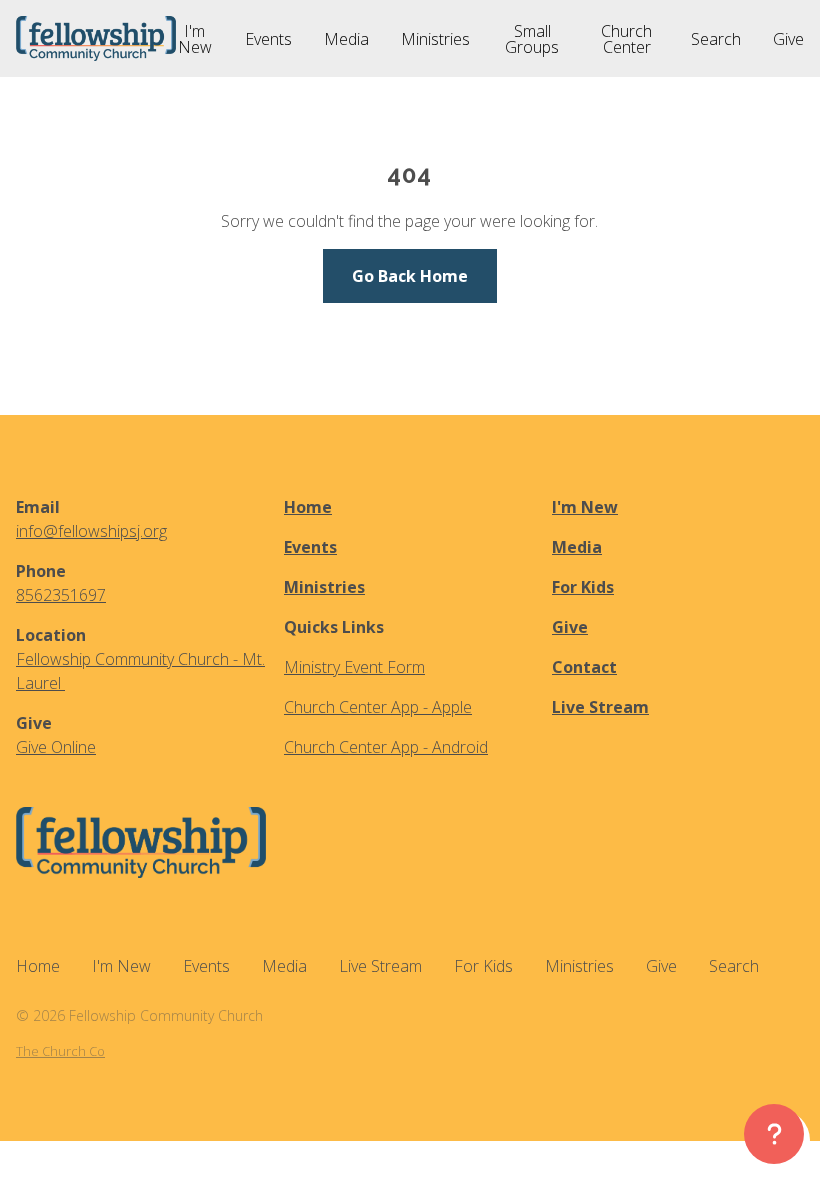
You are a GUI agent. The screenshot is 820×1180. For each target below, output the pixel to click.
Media (577, 547)
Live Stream (600, 707)
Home (308, 507)
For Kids (583, 587)
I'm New (585, 507)
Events (310, 547)
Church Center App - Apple (378, 707)
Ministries (324, 587)
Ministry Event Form (354, 667)
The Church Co (60, 1051)
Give (570, 627)
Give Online (56, 747)
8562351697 (61, 595)
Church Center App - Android (386, 747)
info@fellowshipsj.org (91, 531)
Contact (584, 667)
